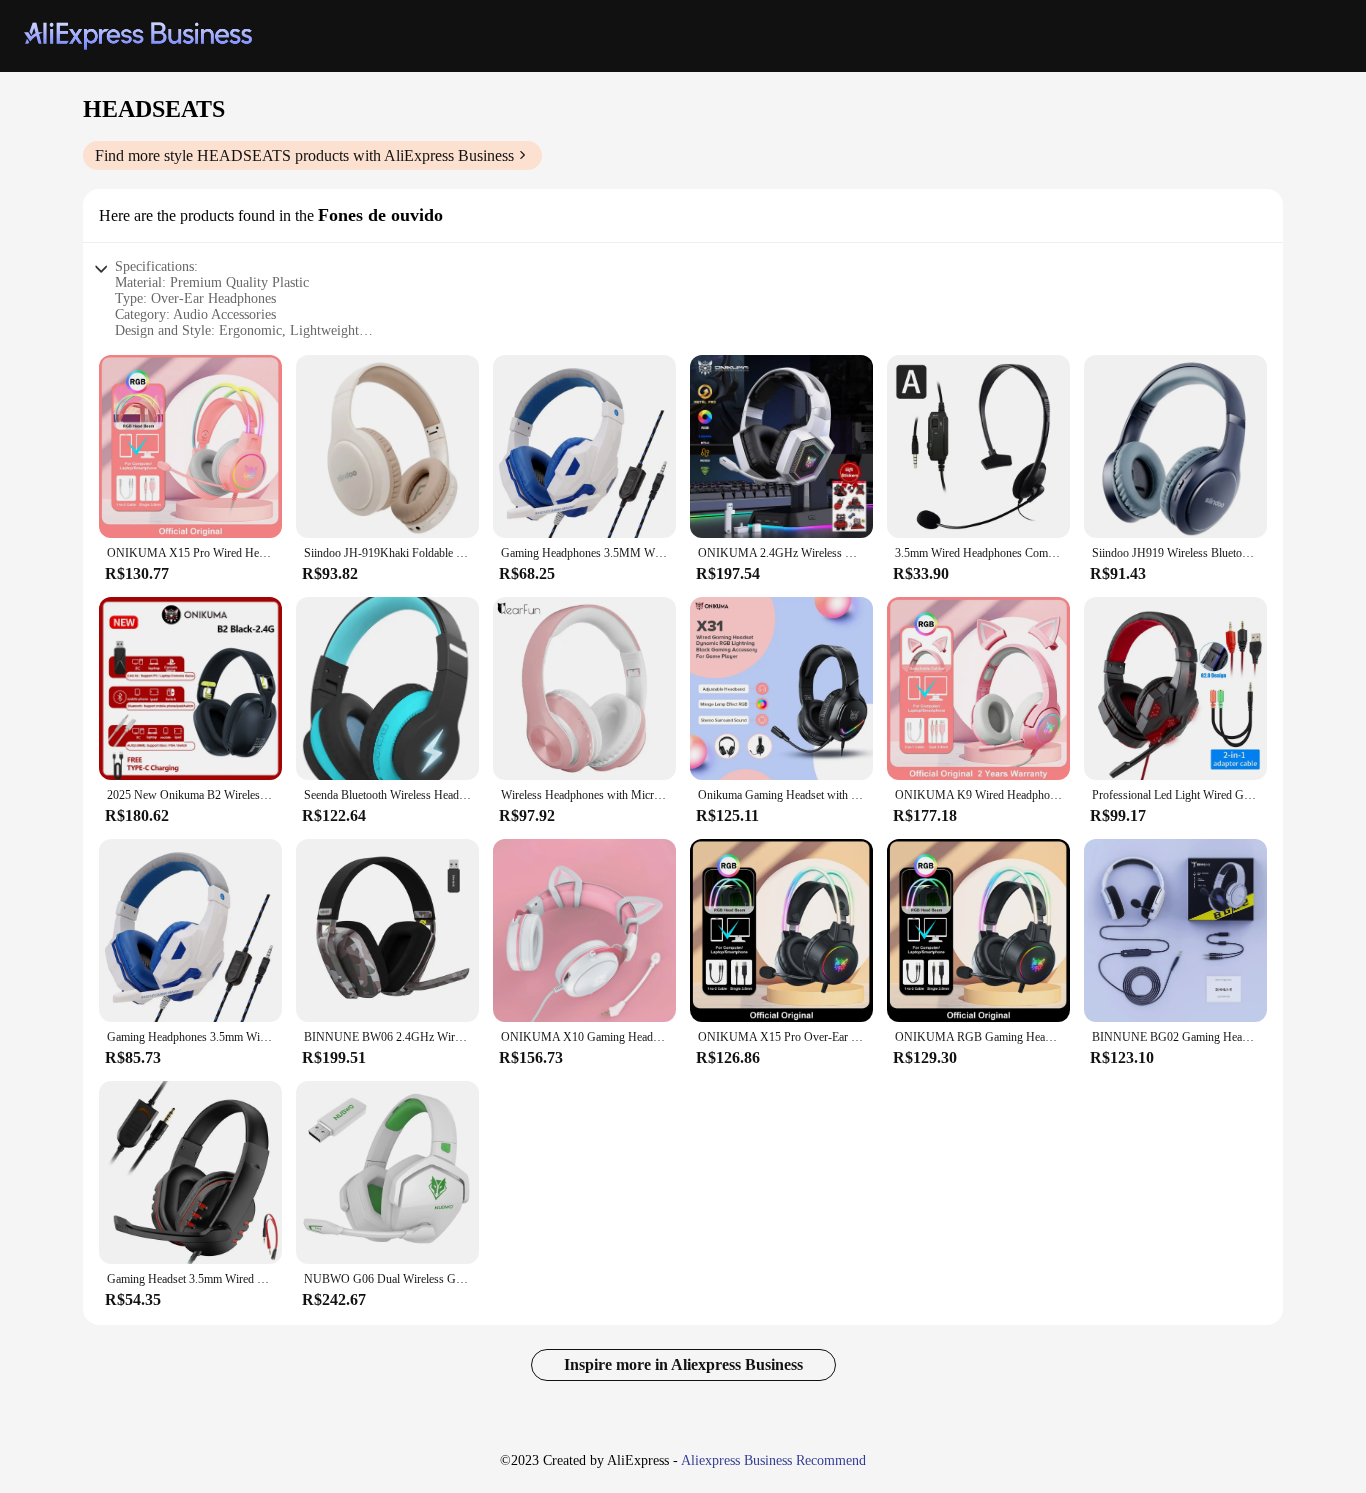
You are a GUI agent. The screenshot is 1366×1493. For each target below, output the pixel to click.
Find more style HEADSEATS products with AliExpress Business (304, 155)
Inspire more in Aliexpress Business (683, 1364)
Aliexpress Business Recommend (773, 1460)
